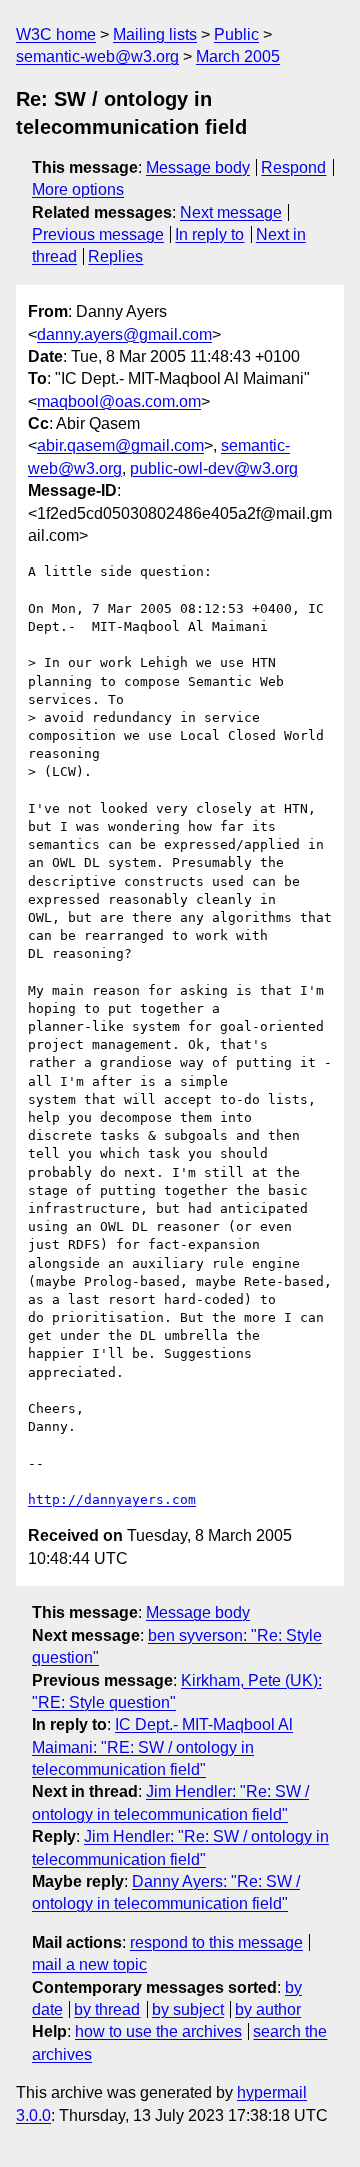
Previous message (98, 234)
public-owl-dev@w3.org (214, 468)
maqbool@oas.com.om (119, 401)
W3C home (56, 34)
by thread (107, 2009)
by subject (188, 2009)
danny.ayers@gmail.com (124, 334)
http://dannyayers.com (112, 1499)
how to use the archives (158, 2031)
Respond (293, 167)
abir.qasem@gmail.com (120, 445)
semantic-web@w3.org (97, 56)
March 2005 (238, 56)
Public (236, 34)
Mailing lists (155, 34)
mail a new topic (89, 1964)
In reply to (209, 234)
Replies (115, 256)
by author (268, 2009)
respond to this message (216, 1942)
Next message (231, 212)
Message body (198, 167)
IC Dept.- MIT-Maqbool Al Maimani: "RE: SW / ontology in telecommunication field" (162, 1747)
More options (78, 189)
